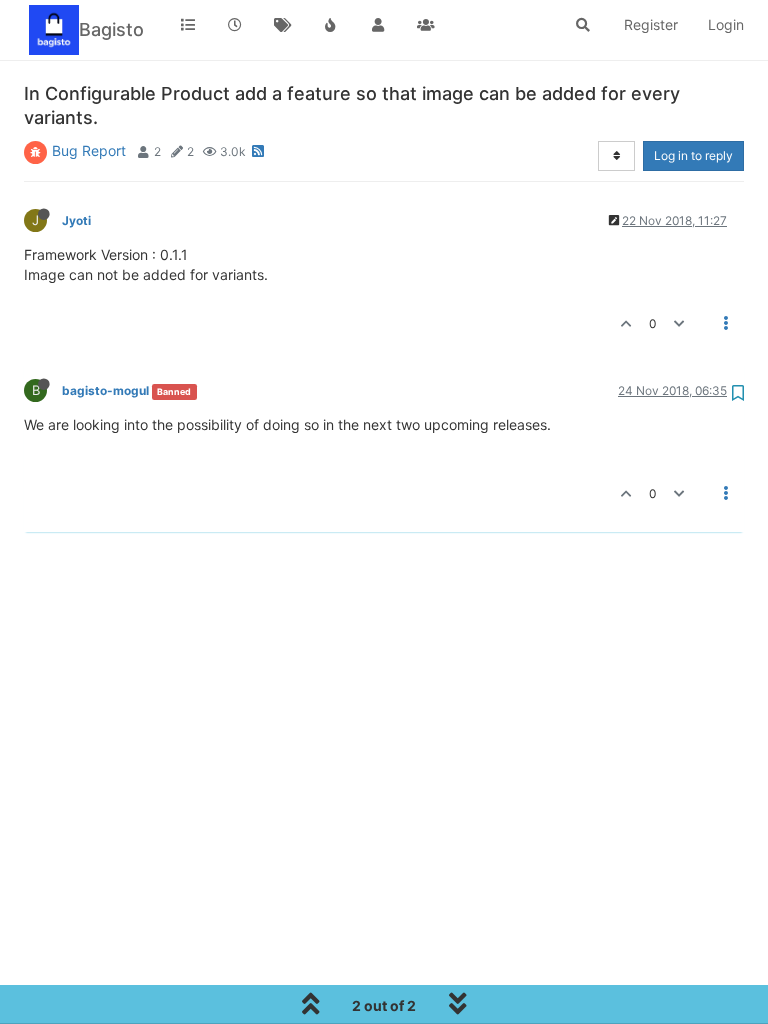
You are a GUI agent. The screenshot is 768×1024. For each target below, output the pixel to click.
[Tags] (283, 25)
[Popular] (331, 25)
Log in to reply (693, 155)
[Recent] (236, 25)
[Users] (378, 25)
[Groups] (426, 25)
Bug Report (89, 150)
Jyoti (76, 220)
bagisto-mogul (105, 390)
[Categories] (188, 25)
